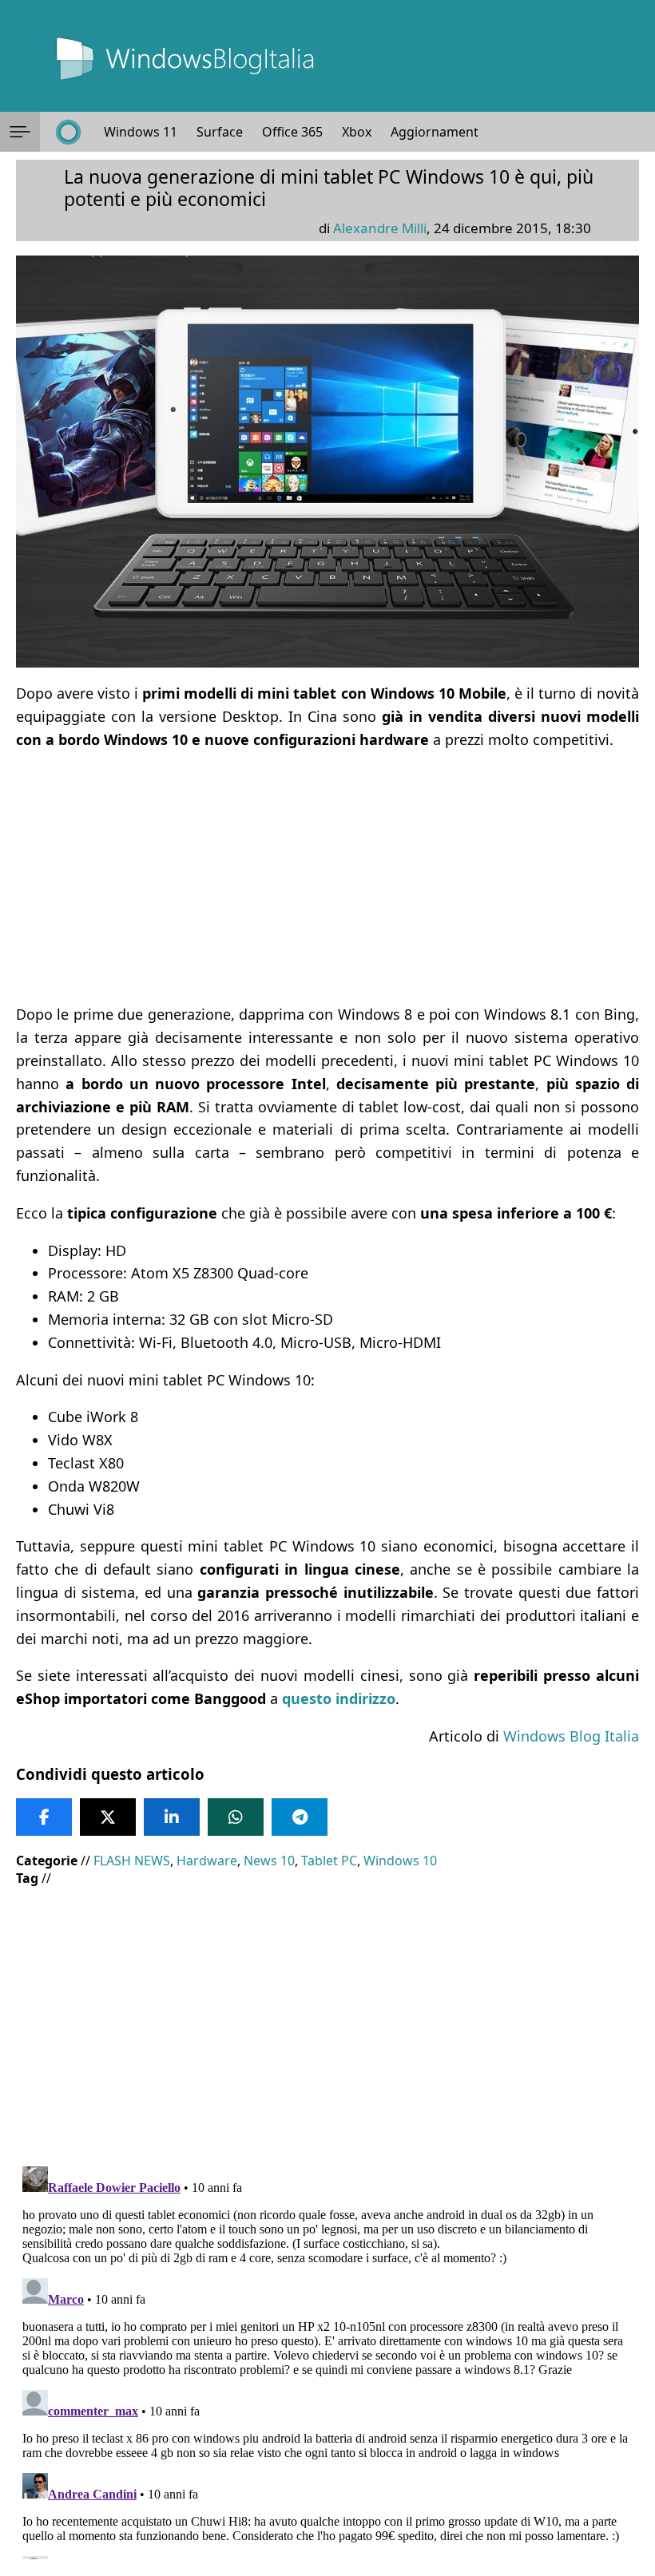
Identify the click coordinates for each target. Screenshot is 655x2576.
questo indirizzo (339, 1698)
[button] (20, 132)
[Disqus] (327, 2360)
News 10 (269, 1861)
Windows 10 (400, 1861)
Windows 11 (141, 132)
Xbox (357, 132)
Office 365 (292, 132)
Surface (220, 132)
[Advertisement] (327, 877)
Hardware (207, 1861)
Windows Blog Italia (571, 1736)
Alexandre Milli (380, 228)
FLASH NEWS (132, 1861)
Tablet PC (329, 1861)
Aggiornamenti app (449, 132)
